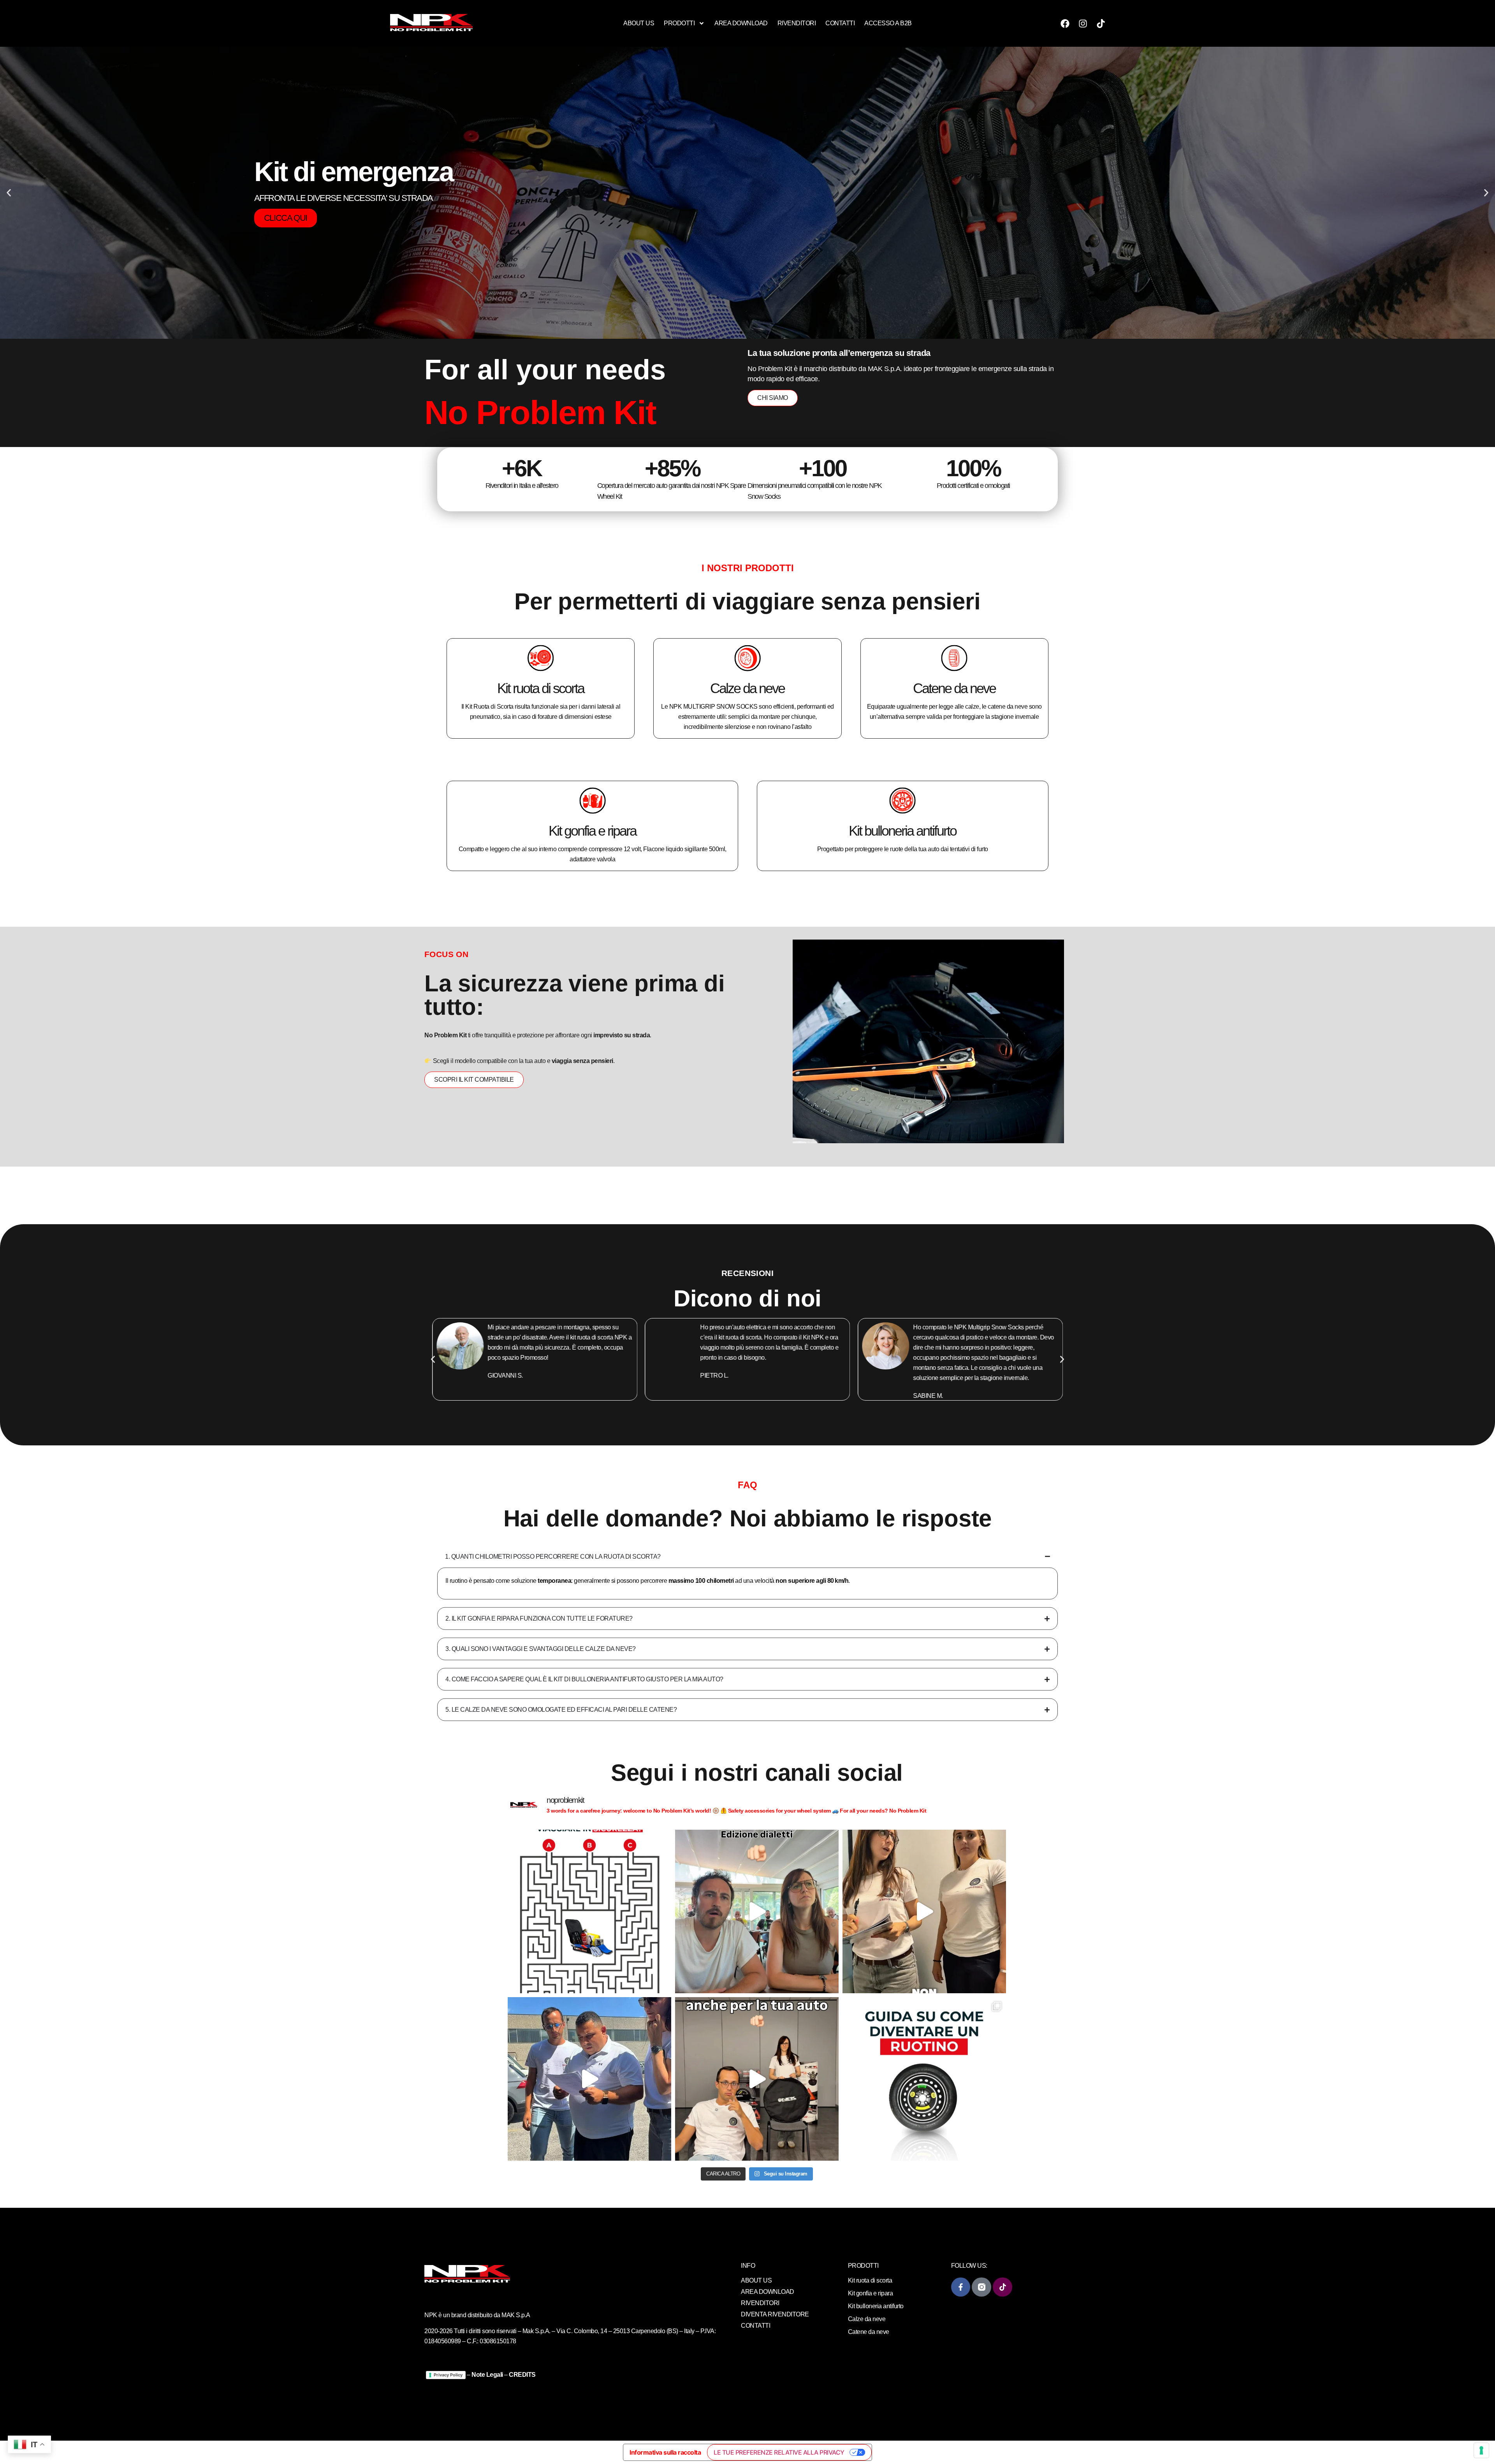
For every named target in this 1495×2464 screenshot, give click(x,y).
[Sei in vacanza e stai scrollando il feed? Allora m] (589, 1911)
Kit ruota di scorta (541, 688)
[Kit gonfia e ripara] (593, 801)
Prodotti (679, 23)
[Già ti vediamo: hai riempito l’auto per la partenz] (589, 2079)
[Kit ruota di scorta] (541, 658)
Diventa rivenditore (775, 2314)
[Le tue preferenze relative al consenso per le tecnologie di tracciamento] (1481, 2450)
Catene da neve (954, 688)
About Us (639, 23)
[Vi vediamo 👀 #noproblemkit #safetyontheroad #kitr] (924, 1911)
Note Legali (487, 2375)
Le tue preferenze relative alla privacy (779, 2452)
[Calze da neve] (747, 658)
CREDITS (522, 2375)
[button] (9, 193)
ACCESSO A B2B (888, 23)
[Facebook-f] (961, 2287)
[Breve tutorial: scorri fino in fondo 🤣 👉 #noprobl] (924, 2079)
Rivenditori (797, 23)
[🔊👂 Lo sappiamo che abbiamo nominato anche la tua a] (757, 2079)
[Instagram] (1083, 23)
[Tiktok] (1101, 23)
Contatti (840, 23)
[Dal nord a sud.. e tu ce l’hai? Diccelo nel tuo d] (757, 1911)
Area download (741, 23)
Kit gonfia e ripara (592, 831)
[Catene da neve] (954, 658)
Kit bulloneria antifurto (902, 831)
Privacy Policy (448, 2375)
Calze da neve (747, 688)
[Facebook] (1065, 23)
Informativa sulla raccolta (665, 2452)
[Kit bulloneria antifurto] (902, 801)
